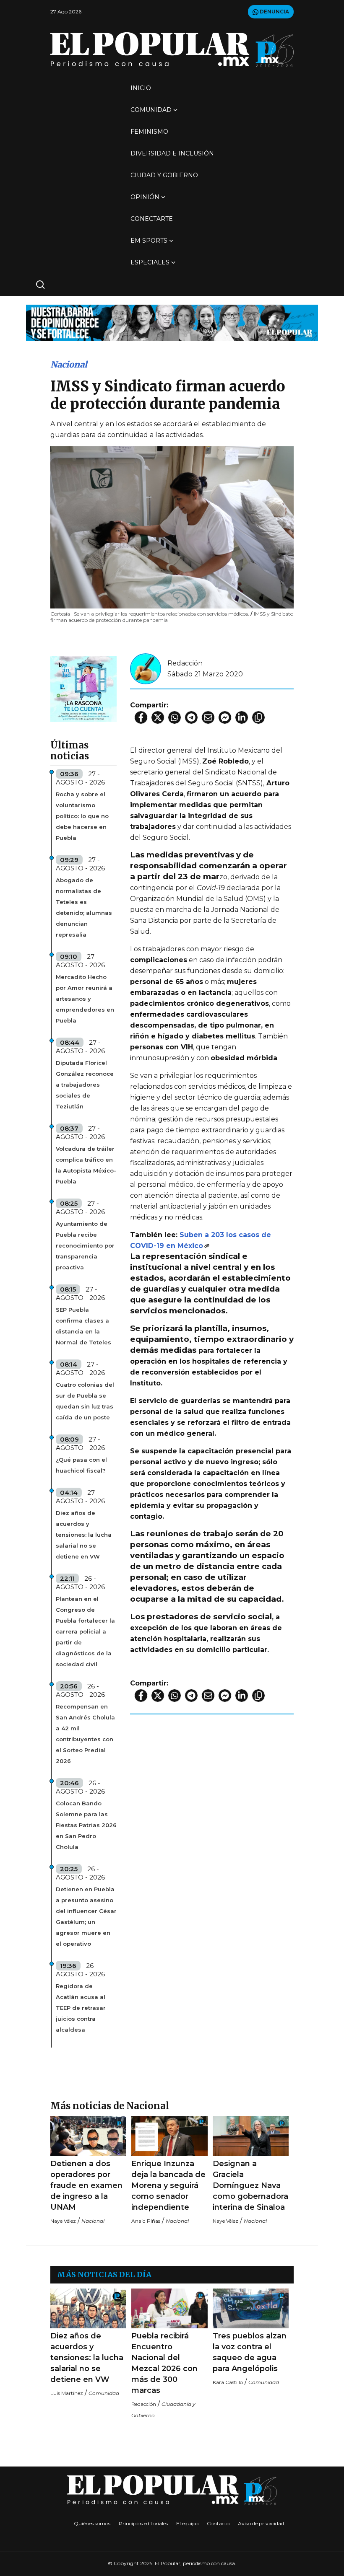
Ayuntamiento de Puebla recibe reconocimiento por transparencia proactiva (85, 1245)
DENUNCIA (274, 12)
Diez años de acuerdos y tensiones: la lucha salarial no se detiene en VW (84, 1535)
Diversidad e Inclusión (172, 153)
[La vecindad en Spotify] (83, 688)
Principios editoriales (143, 2523)
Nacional (69, 364)
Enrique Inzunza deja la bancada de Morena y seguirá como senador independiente (168, 2185)
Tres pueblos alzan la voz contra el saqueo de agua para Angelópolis (250, 2352)
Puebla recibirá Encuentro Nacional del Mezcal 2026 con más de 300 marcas (164, 2363)
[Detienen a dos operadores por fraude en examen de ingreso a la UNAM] (88, 2136)
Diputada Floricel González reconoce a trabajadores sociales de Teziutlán (85, 1085)
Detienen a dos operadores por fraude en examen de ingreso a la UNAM (86, 2185)
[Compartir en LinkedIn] (242, 717)
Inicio (141, 88)
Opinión (145, 197)
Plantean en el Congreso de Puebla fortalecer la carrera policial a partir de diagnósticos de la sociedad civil (85, 1631)
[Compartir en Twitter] (158, 717)
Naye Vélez (63, 2221)
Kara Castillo (228, 2382)
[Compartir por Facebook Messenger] (225, 717)
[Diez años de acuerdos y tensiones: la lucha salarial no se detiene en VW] (88, 2308)
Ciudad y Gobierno (164, 175)
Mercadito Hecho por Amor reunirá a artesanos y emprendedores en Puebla (85, 999)
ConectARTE (152, 219)
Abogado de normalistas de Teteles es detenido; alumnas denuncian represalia (84, 907)
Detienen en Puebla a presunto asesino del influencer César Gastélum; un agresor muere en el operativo (86, 1916)
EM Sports (149, 241)
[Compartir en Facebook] (141, 717)
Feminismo (149, 132)
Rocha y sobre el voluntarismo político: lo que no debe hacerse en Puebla (82, 816)
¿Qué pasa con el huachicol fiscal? (81, 1465)
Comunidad (151, 110)
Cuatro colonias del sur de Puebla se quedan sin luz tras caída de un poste (85, 1401)
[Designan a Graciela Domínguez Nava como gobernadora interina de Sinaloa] (251, 2136)
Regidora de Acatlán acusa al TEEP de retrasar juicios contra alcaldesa (81, 2008)
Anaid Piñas (146, 2221)
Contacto (218, 2523)
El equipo (187, 2523)
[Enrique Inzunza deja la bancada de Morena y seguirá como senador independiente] (169, 2136)
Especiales (150, 262)
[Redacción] (146, 668)
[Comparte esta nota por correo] (208, 717)
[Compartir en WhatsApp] (175, 717)
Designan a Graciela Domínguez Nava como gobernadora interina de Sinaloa (250, 2185)
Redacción (185, 663)
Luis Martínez (67, 2393)
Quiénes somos (92, 2523)
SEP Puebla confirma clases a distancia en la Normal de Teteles (83, 1326)
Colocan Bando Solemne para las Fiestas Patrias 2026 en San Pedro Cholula (86, 1825)
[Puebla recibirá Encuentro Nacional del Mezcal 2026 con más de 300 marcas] (169, 2308)
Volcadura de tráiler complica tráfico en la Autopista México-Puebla (86, 1165)
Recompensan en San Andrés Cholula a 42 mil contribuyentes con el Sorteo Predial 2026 (85, 1734)
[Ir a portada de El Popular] (172, 50)
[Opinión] (172, 322)
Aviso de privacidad (261, 2523)
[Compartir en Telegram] (191, 717)
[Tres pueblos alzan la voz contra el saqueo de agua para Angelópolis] (251, 2308)
